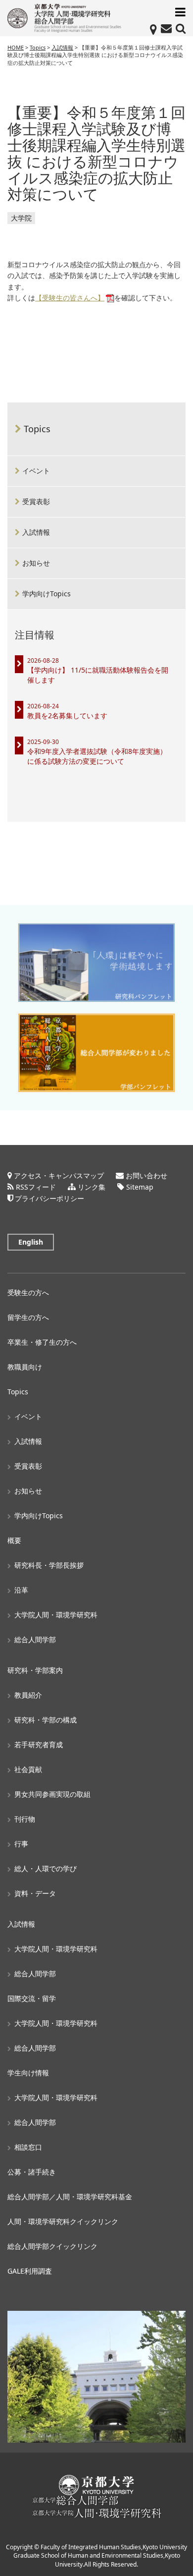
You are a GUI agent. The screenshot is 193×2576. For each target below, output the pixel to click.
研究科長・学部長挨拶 (49, 1565)
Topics (37, 429)
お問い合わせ (146, 1175)
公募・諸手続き (32, 2172)
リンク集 (92, 1187)
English (31, 1242)
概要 (14, 1540)
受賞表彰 (36, 501)
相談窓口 (28, 2147)
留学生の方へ (28, 1317)
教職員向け (25, 1367)
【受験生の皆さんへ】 (70, 298)
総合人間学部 (35, 1639)
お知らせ (36, 563)
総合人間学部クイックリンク (52, 2246)
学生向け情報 (28, 2073)
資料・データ (35, 1893)
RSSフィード (36, 1187)
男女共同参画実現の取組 (52, 1794)
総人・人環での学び (46, 1868)
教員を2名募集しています (67, 716)
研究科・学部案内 (35, 1670)
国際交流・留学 (32, 1998)
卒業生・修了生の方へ (42, 1342)
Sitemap (140, 1187)
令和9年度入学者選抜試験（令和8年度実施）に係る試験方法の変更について (97, 756)
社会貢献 (28, 1769)
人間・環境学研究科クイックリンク (63, 2221)
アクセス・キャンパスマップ (59, 1175)
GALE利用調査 (30, 2271)
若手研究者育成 (39, 1745)
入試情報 (36, 532)
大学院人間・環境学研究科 (56, 1615)
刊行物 (25, 1819)
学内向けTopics (47, 594)
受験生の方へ (28, 1292)
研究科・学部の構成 (46, 1720)
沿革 (21, 1590)
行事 (21, 1844)
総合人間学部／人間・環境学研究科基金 (70, 2197)
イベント (36, 471)
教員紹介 (28, 1695)
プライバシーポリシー (49, 1198)
